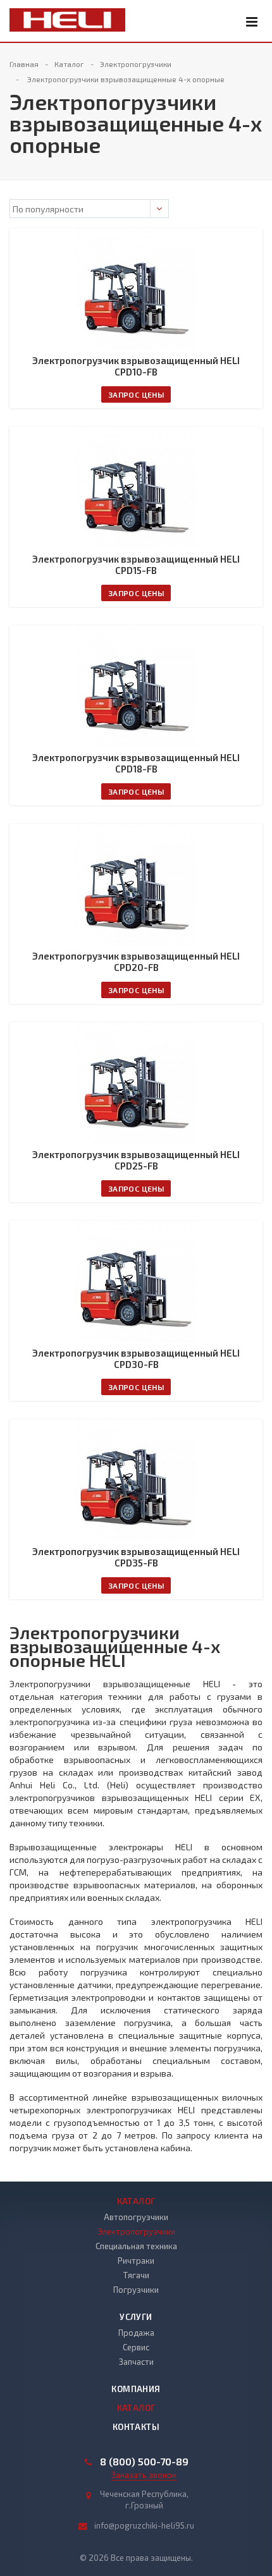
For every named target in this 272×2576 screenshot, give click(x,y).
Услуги (136, 2317)
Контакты (136, 2427)
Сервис (136, 2347)
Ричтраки (136, 2261)
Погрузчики (136, 2290)
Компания (136, 2389)
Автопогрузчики (136, 2217)
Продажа (136, 2333)
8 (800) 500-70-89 (144, 2462)
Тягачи (136, 2275)
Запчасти (136, 2362)
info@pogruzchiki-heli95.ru (144, 2525)
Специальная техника (136, 2246)
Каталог (136, 2201)
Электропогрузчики (136, 2231)
